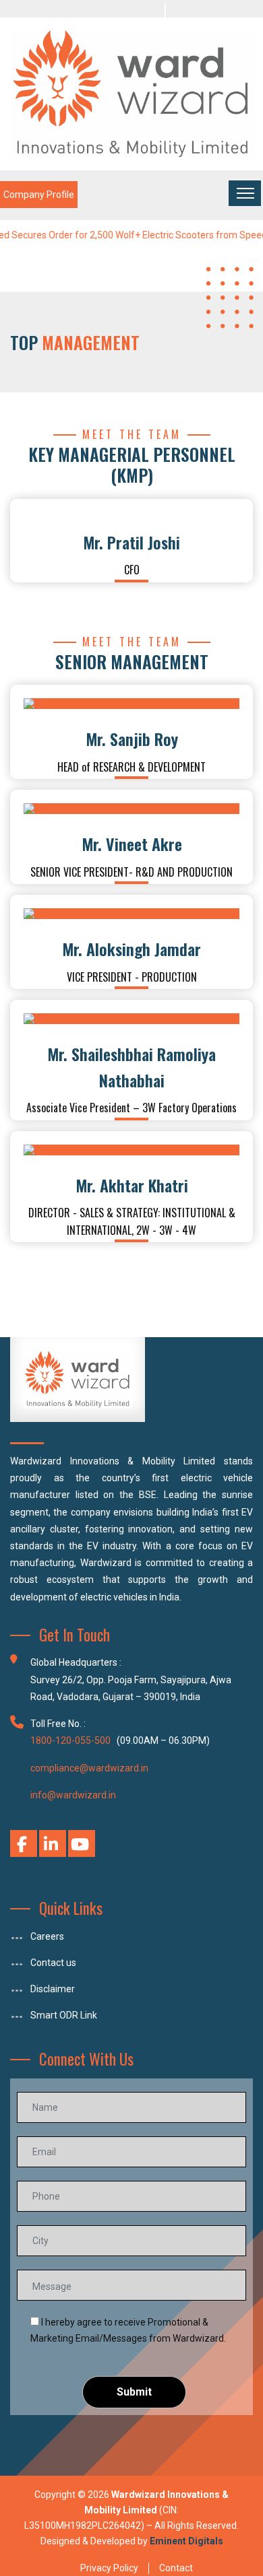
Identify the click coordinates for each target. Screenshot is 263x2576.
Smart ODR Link (64, 2015)
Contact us (53, 1963)
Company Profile (39, 195)
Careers (47, 1936)
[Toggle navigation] (245, 193)
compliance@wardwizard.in (89, 1768)
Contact (176, 2568)
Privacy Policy (109, 2568)
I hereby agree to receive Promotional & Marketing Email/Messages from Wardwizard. (128, 2330)
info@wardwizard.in (73, 1795)
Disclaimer (53, 1989)
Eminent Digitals (186, 2541)
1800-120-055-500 (70, 1740)
